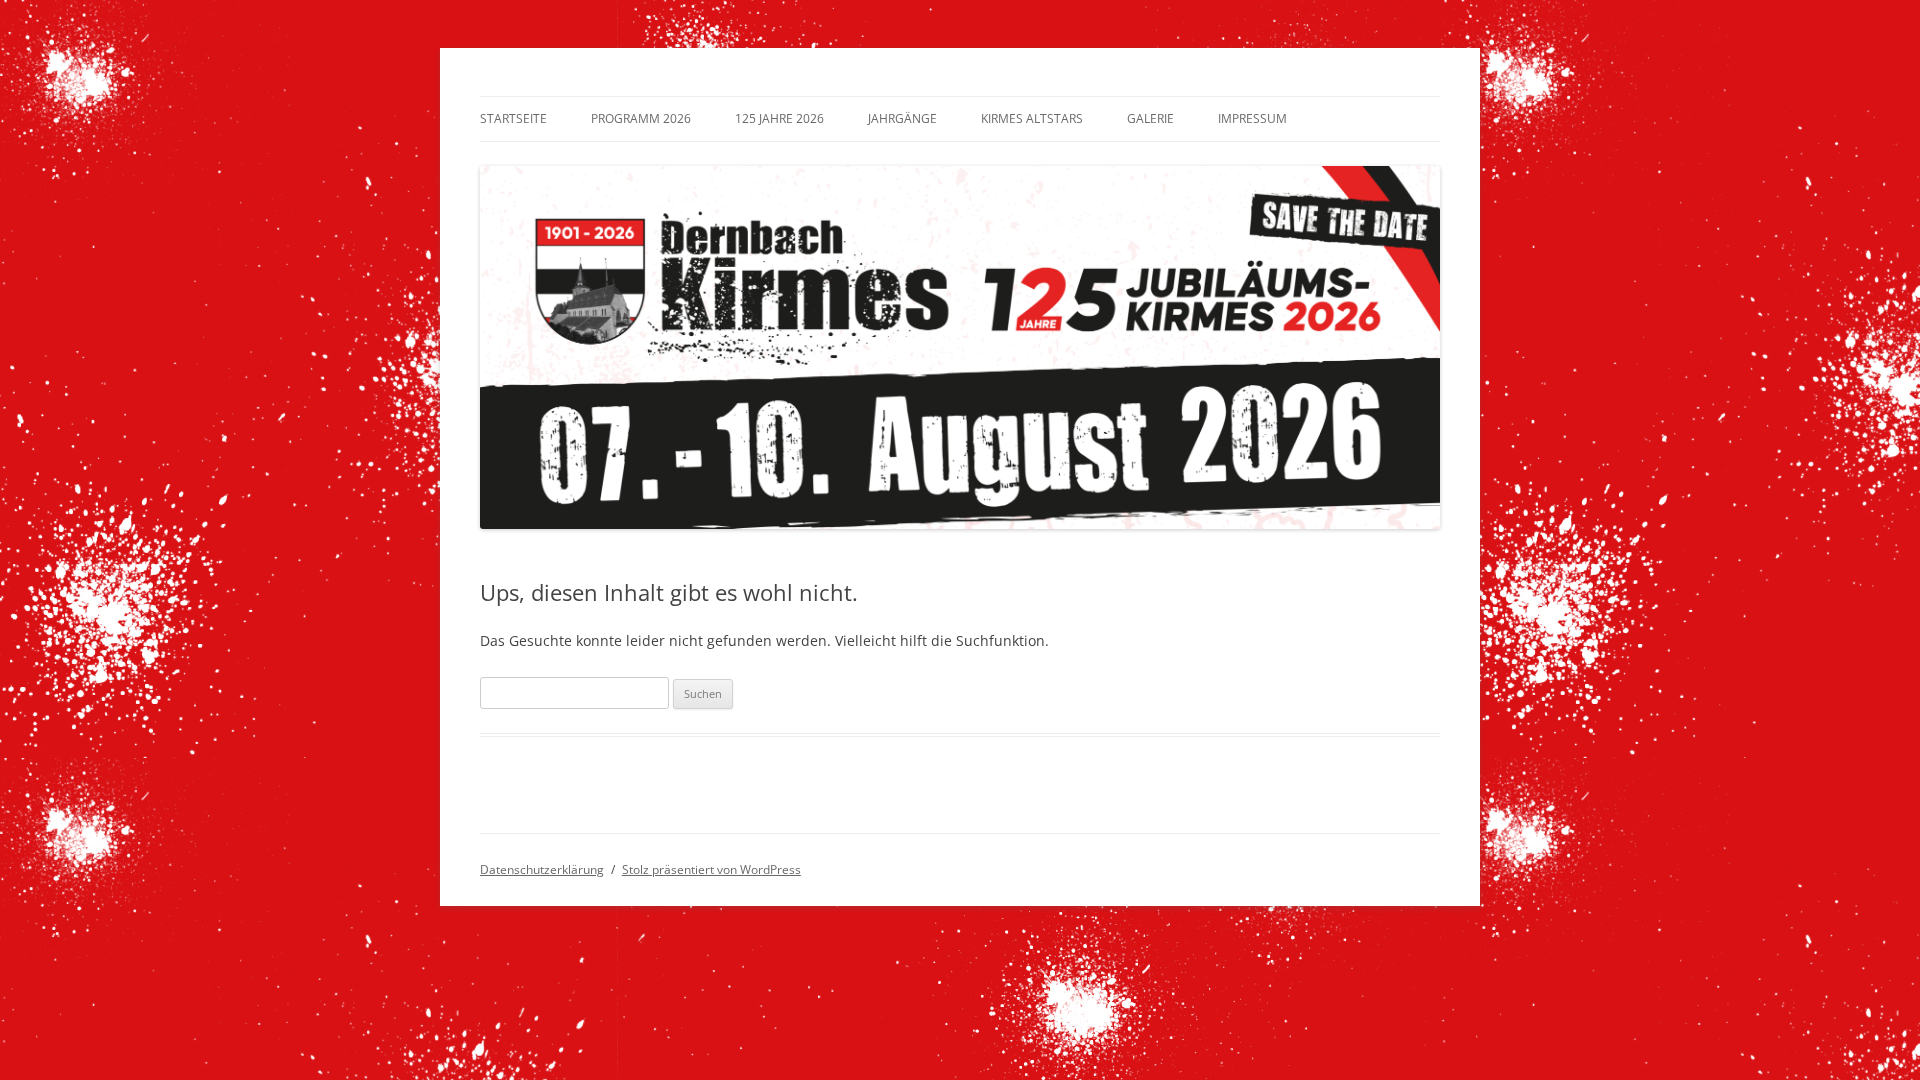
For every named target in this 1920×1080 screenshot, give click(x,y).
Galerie (1150, 118)
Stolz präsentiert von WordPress (711, 869)
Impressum (1252, 118)
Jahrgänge (902, 118)
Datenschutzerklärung (542, 869)
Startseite (513, 118)
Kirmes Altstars (1032, 118)
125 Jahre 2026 (779, 118)
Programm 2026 (641, 118)
